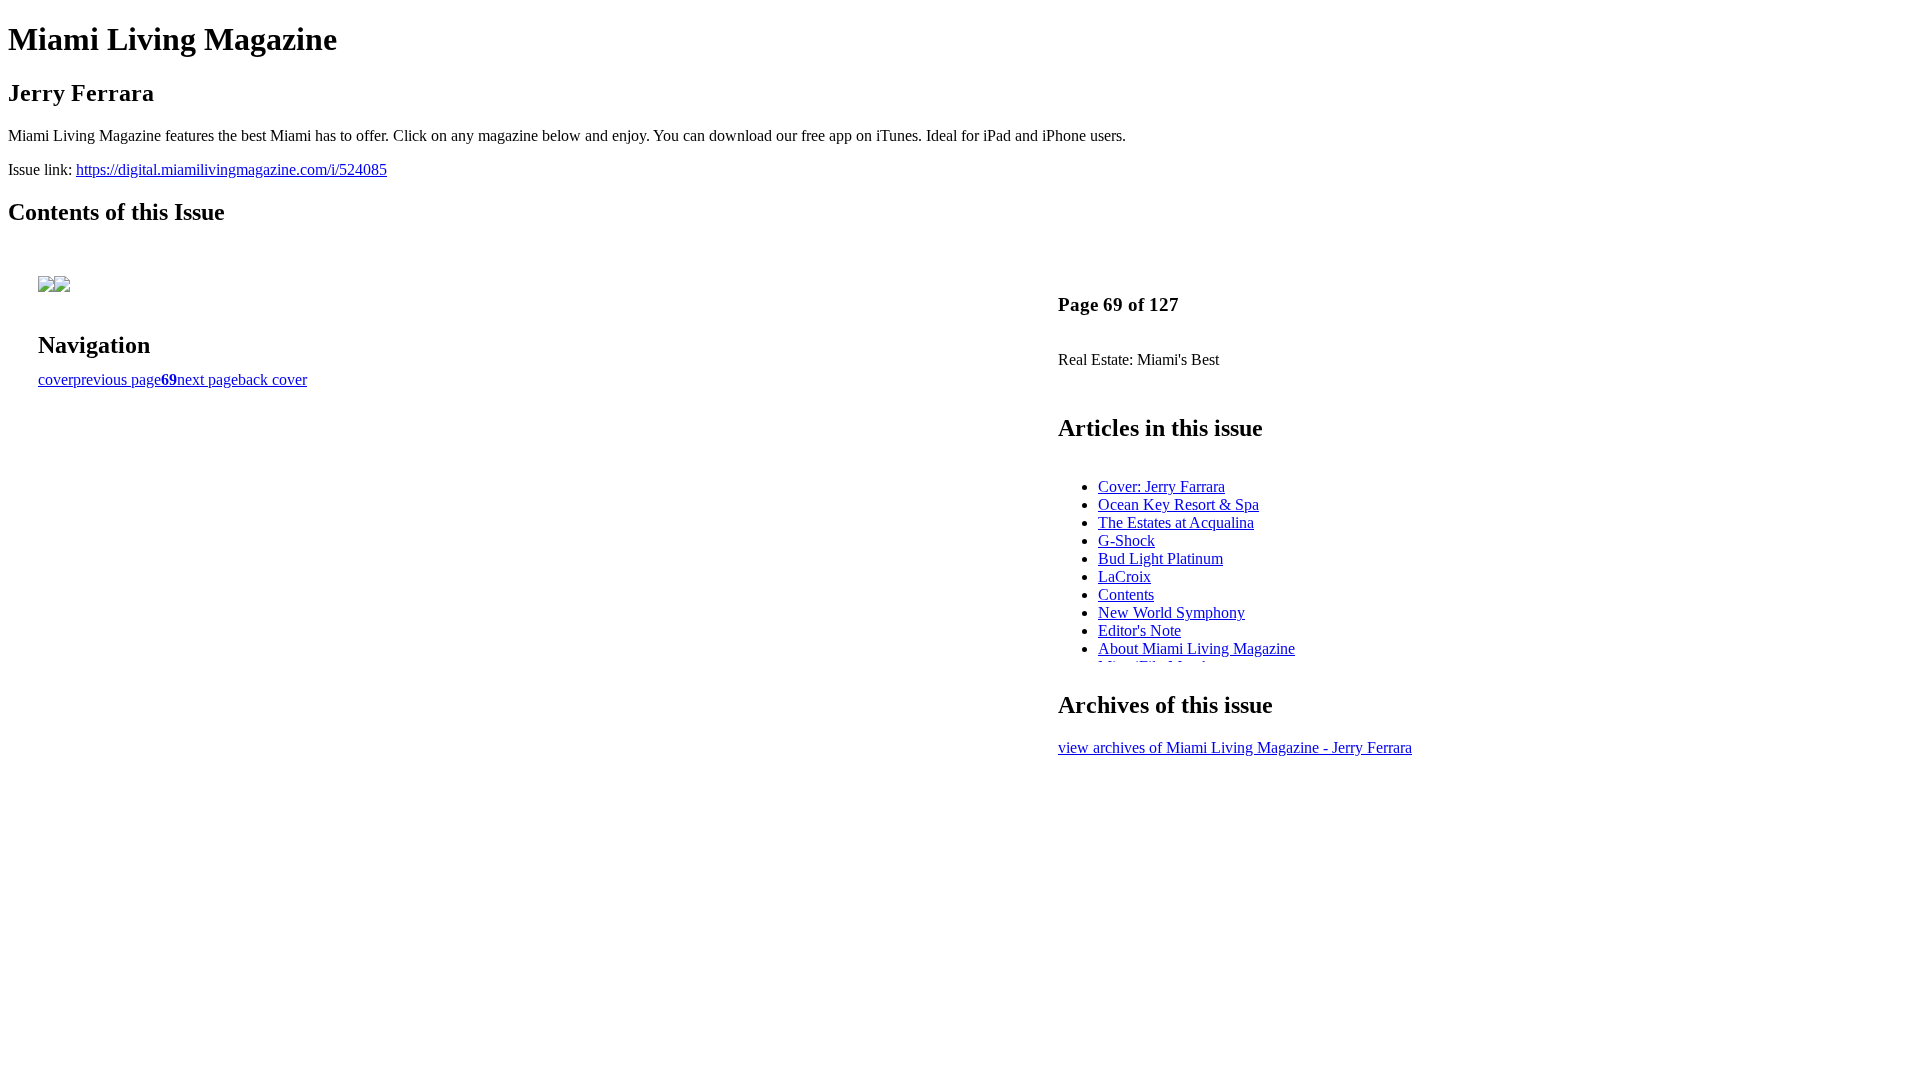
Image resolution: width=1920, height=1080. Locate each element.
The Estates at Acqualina (1176, 522)
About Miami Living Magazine (1196, 648)
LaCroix (1124, 576)
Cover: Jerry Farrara (1161, 486)
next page (207, 379)
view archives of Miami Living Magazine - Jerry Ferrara (1235, 747)
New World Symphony (1171, 612)
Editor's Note (1139, 630)
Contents (1126, 594)
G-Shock (1126, 540)
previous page (117, 379)
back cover (272, 379)
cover (55, 379)
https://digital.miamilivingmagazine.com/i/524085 (231, 169)
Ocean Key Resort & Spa (1178, 504)
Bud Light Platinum (1160, 558)
